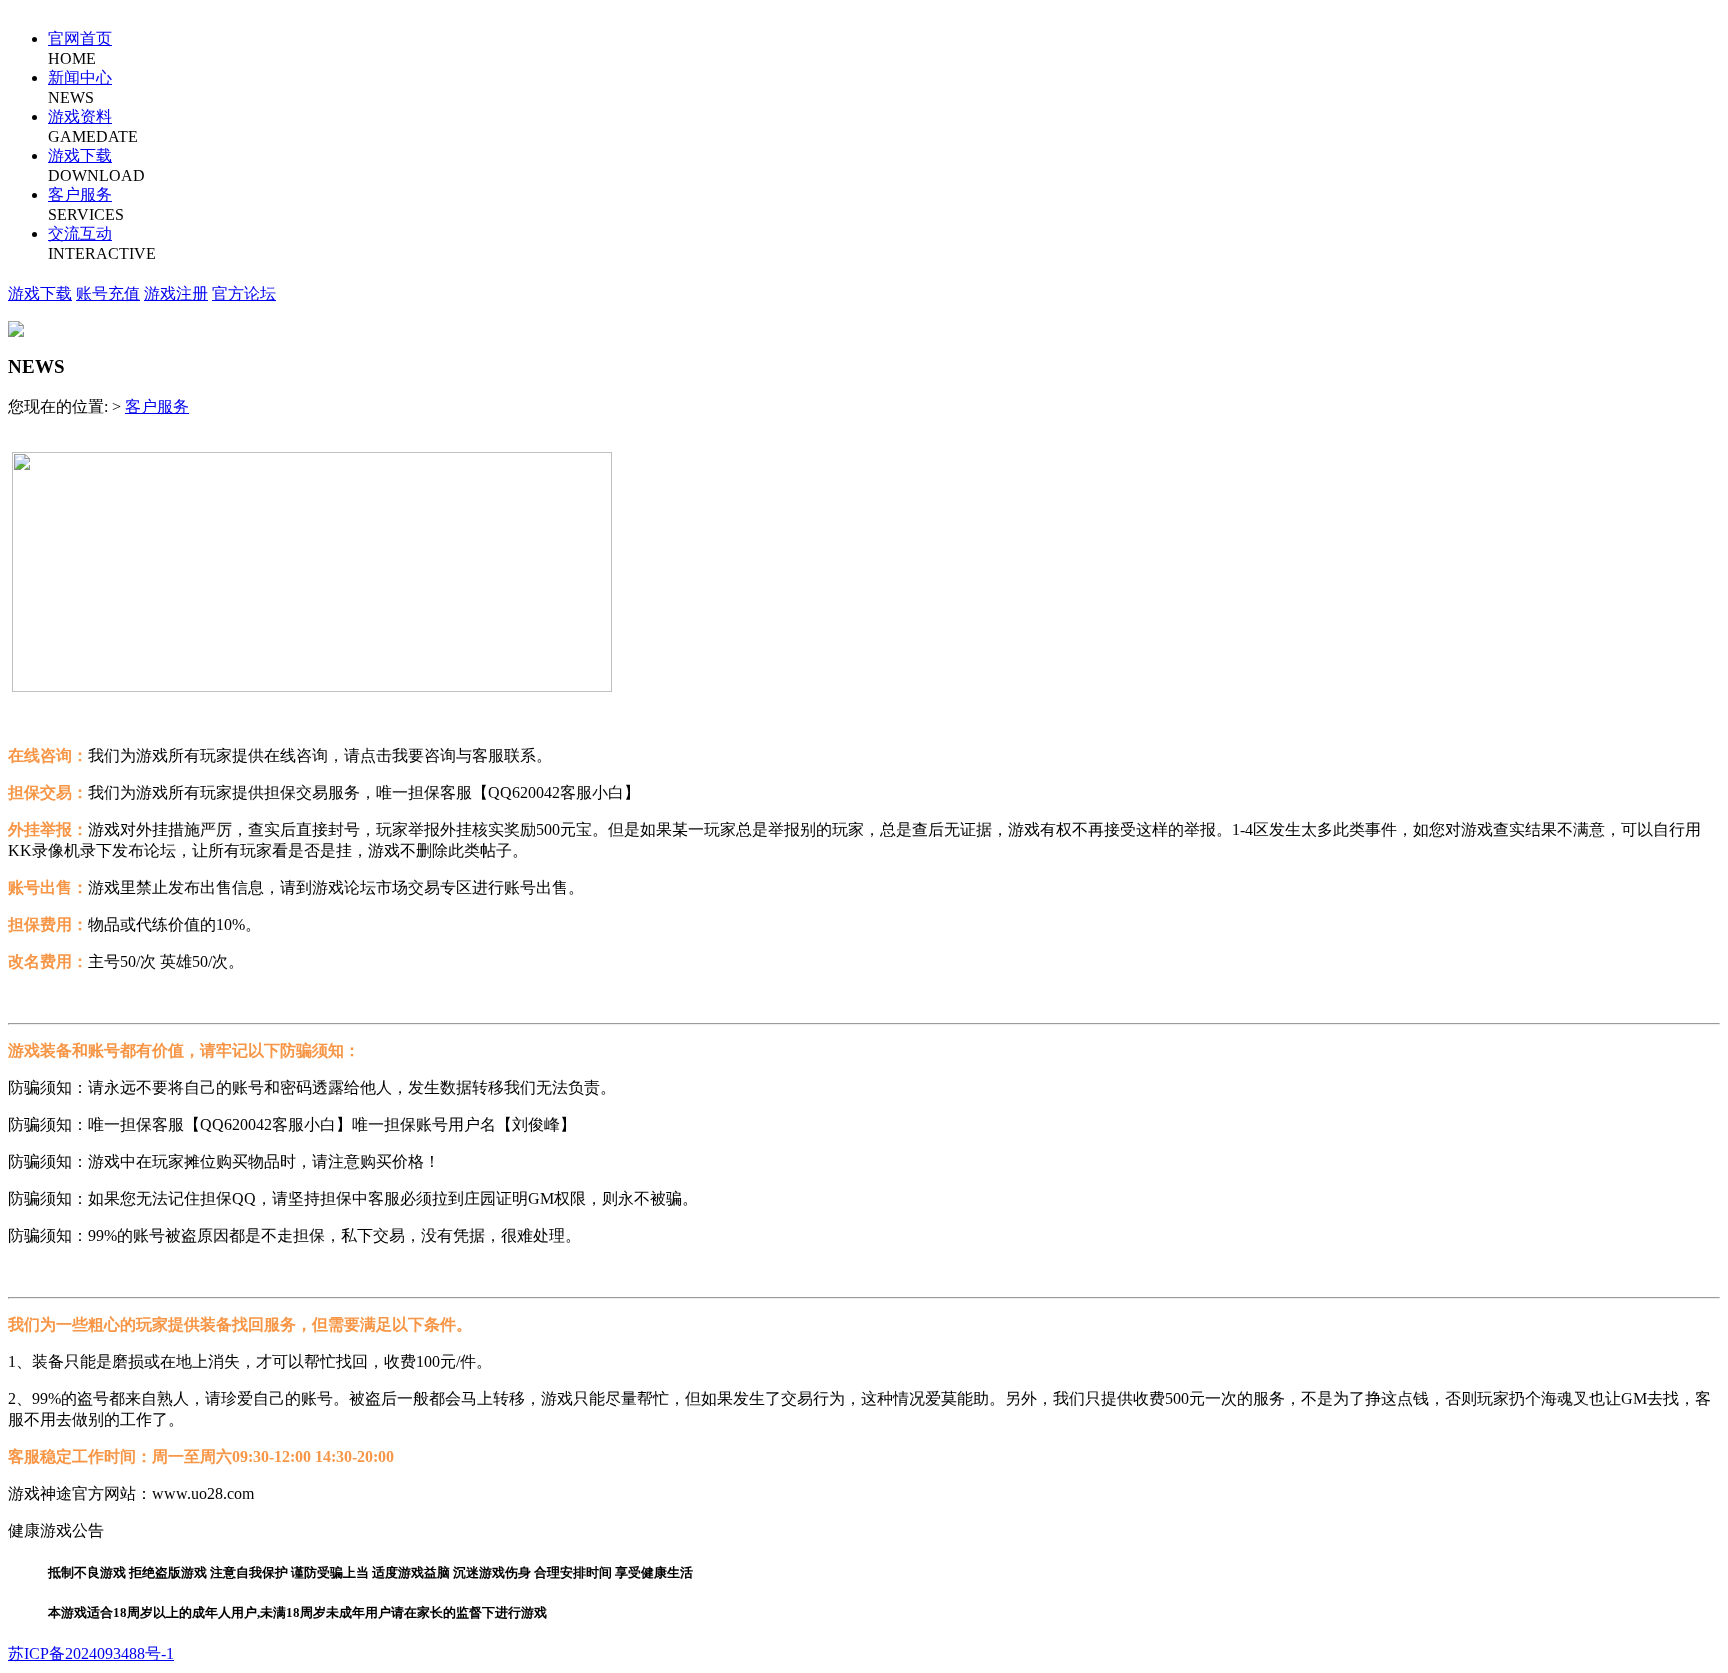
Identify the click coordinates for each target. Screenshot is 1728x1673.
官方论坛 (244, 293)
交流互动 (80, 233)
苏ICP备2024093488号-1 (91, 1653)
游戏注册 (176, 293)
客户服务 (80, 194)
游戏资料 (80, 116)
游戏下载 (80, 155)
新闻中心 (80, 77)
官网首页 (80, 38)
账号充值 (108, 293)
